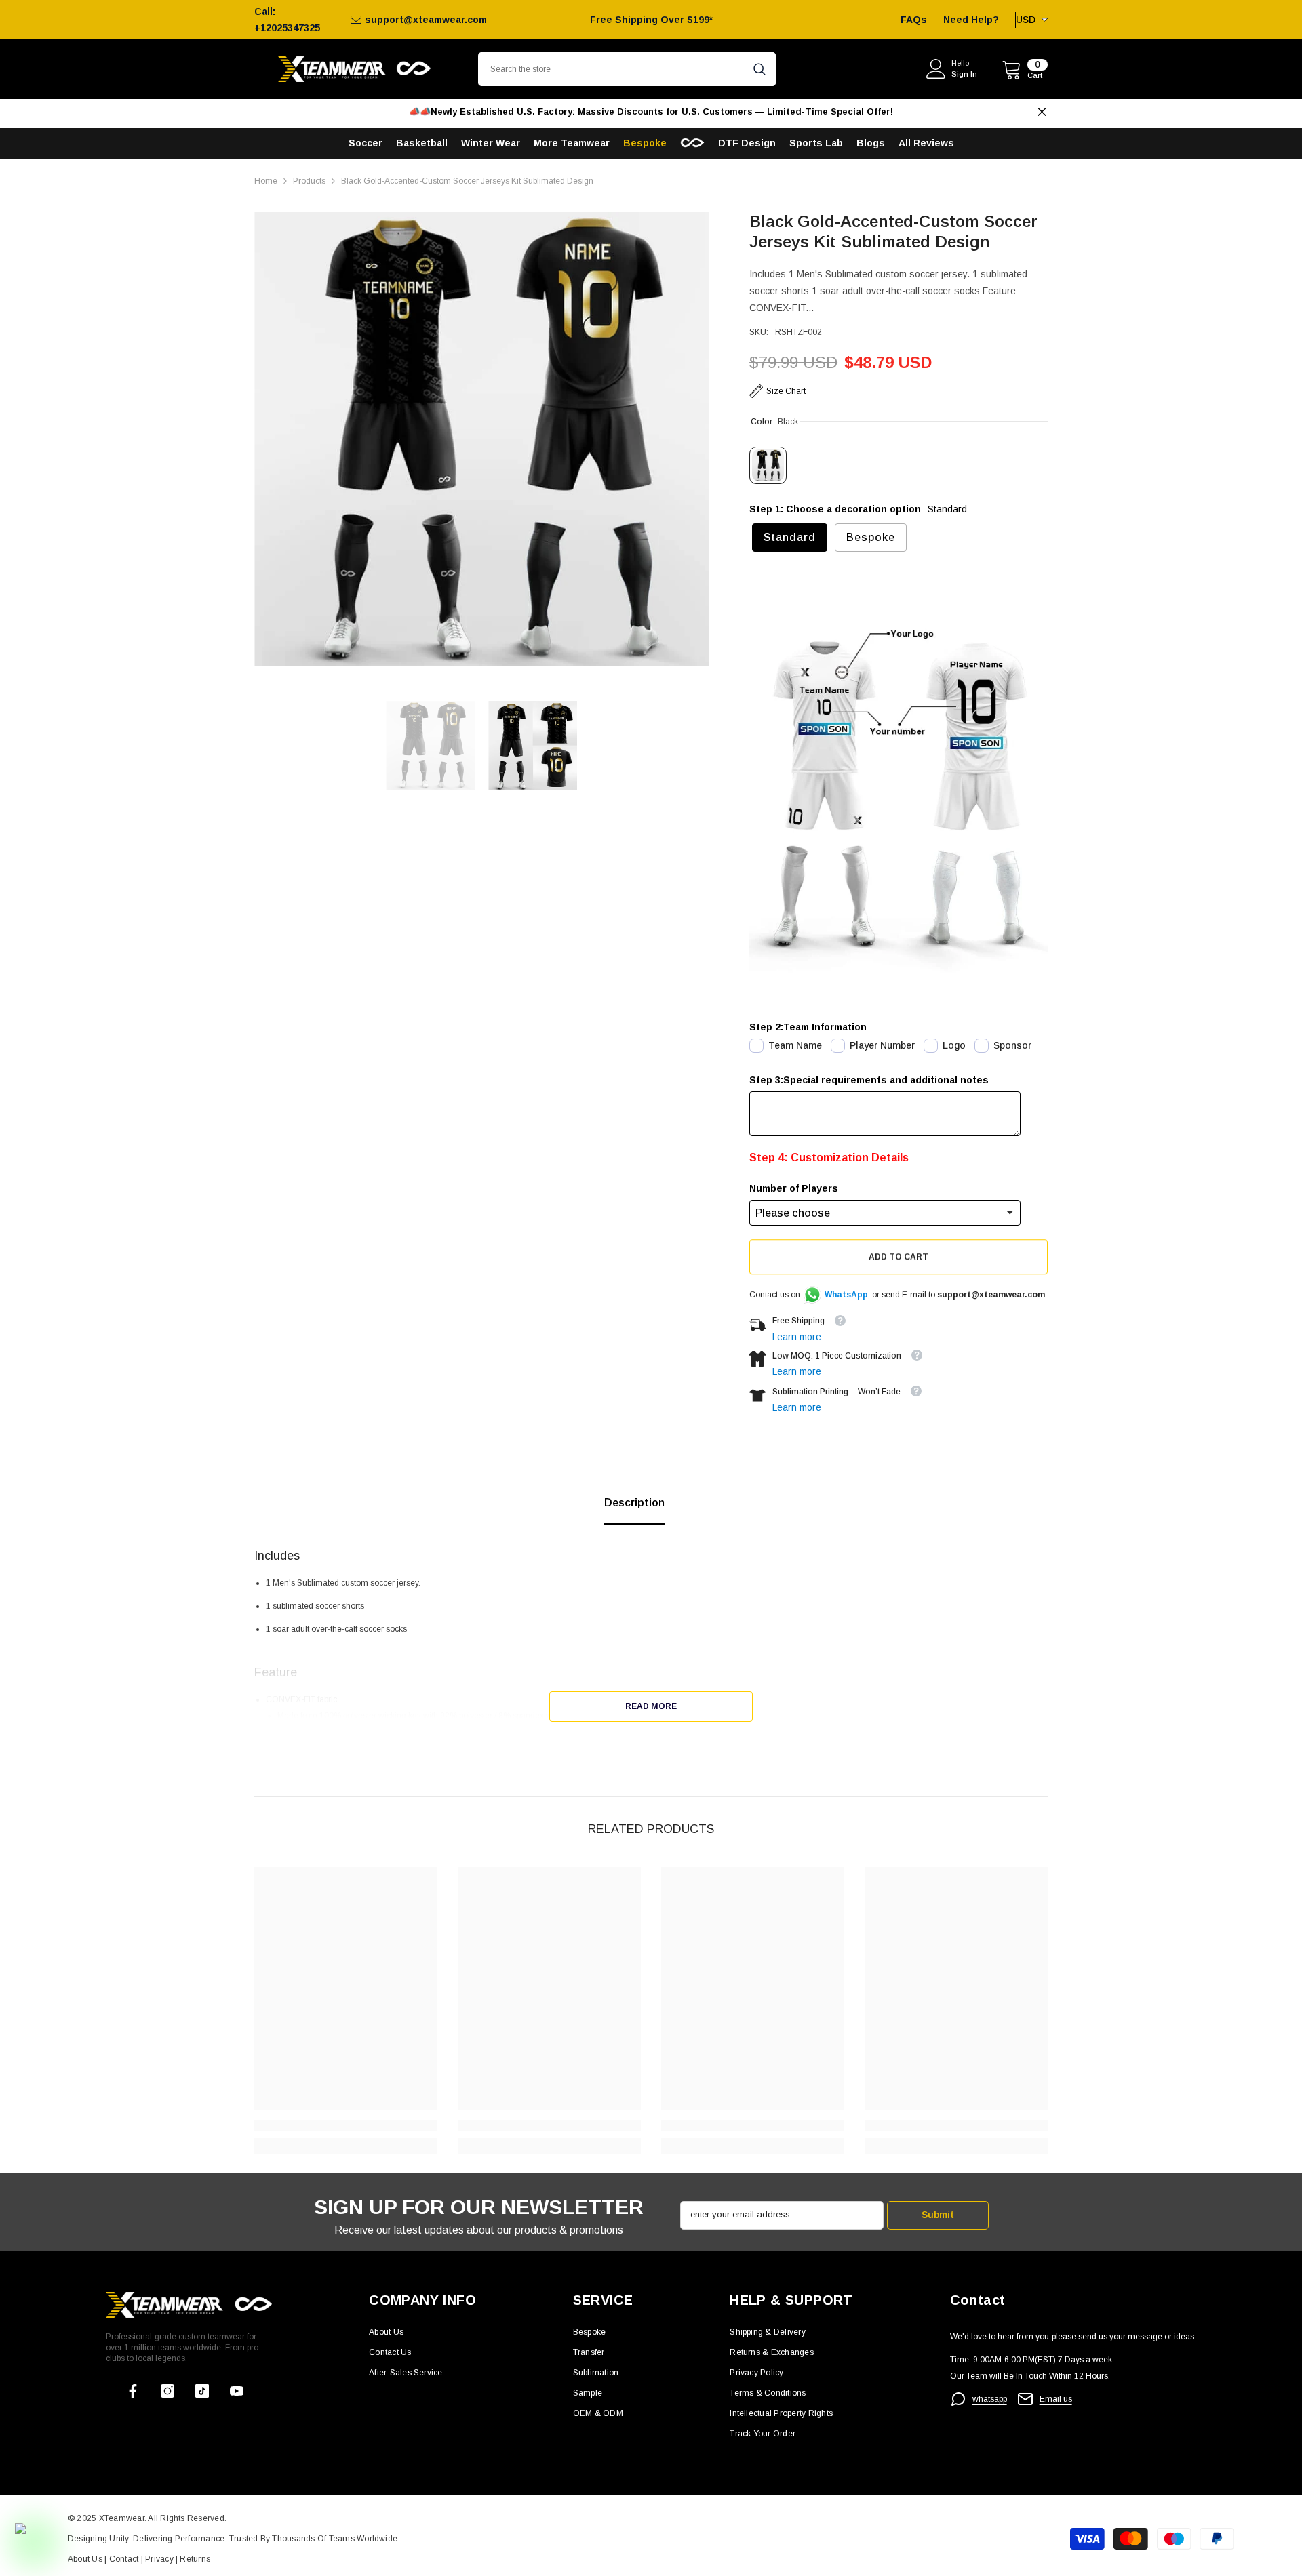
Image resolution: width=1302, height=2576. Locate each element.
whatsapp (990, 2399)
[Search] (627, 69)
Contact (122, 2559)
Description (634, 1503)
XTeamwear (122, 2518)
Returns (195, 2559)
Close (1042, 112)
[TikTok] (202, 2391)
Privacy (160, 2559)
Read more (651, 1706)
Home (266, 181)
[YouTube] (237, 2391)
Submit (938, 2215)
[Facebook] (133, 2391)
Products (309, 181)
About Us (86, 2559)
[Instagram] (167, 2391)
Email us (1056, 2399)
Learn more (797, 1337)
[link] (346, 2126)
